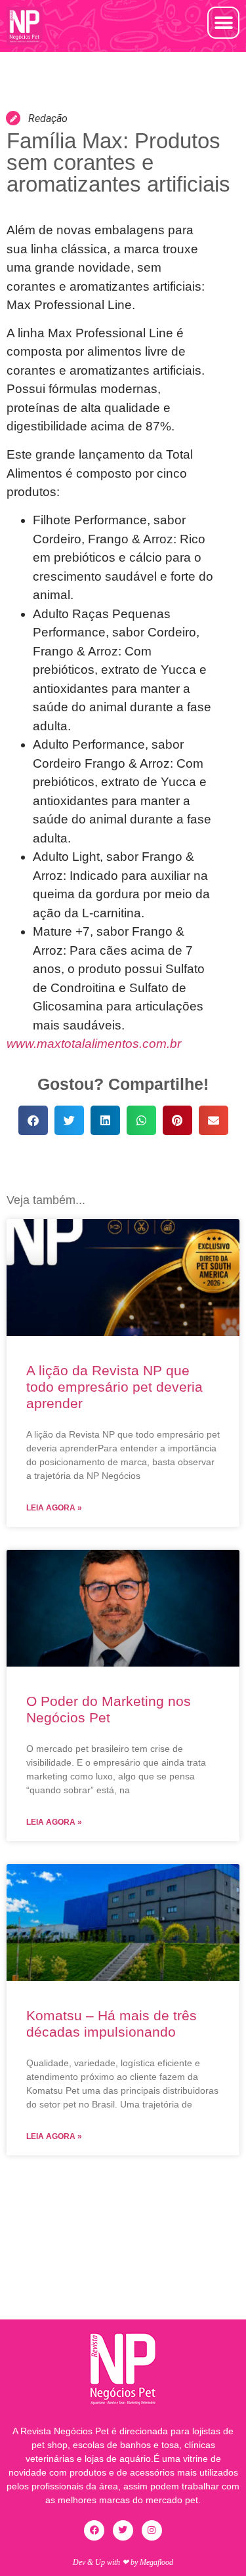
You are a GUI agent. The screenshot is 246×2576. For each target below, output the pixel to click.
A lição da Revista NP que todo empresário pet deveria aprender (114, 1387)
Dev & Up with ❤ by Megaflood (123, 2562)
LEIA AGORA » (54, 1508)
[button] (223, 23)
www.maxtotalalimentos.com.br (94, 1044)
